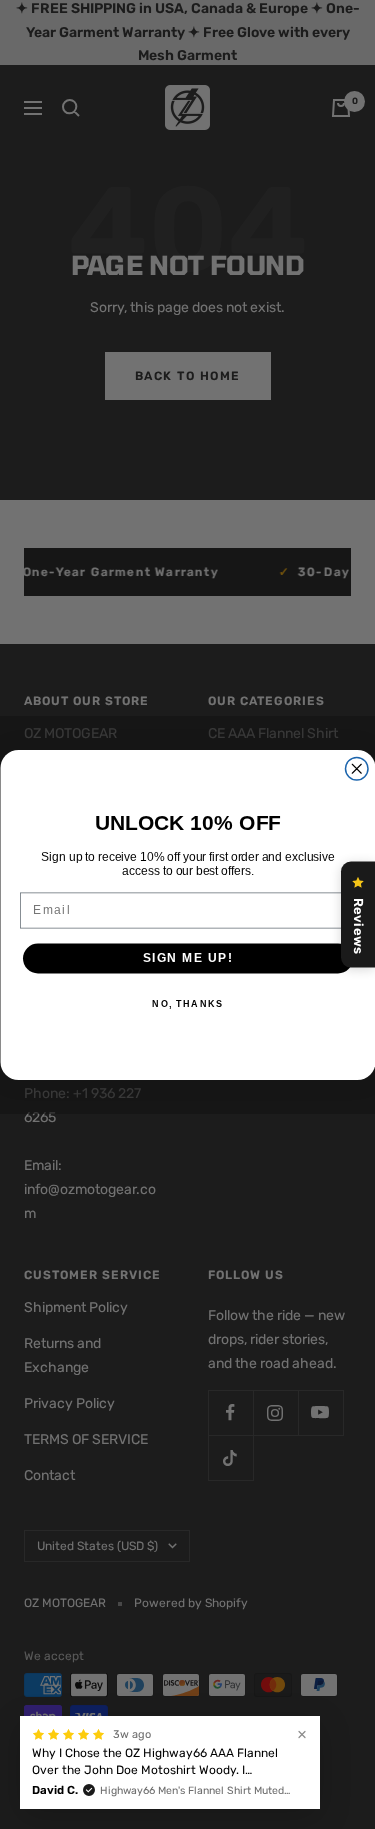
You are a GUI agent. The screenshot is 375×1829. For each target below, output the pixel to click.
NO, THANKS (187, 1003)
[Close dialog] (356, 768)
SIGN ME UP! (187, 957)
